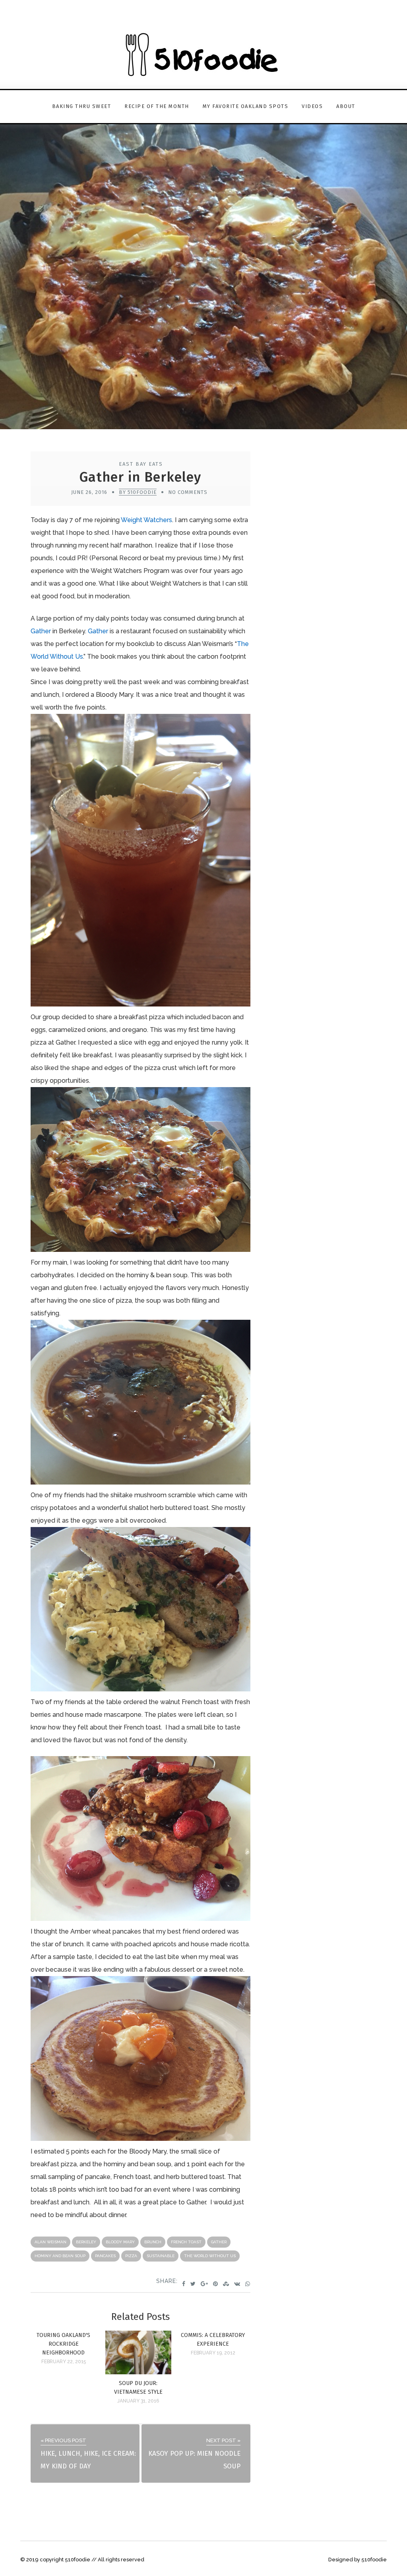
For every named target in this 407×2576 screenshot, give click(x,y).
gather (219, 2242)
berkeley (86, 2242)
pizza (131, 2256)
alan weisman (50, 2242)
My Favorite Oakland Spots (246, 106)
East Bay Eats (141, 464)
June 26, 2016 (89, 492)
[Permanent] (138, 2372)
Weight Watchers (146, 520)
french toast (186, 2242)
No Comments (188, 492)
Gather (41, 631)
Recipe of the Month (157, 106)
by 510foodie (138, 492)
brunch (153, 2242)
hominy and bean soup (60, 2256)
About (346, 106)
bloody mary (120, 2242)
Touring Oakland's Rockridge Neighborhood (63, 2344)
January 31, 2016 (138, 2401)
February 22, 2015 (64, 2362)
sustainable (161, 2256)
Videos (312, 106)
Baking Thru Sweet (82, 106)
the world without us (210, 2256)
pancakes (105, 2256)
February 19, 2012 (213, 2353)
